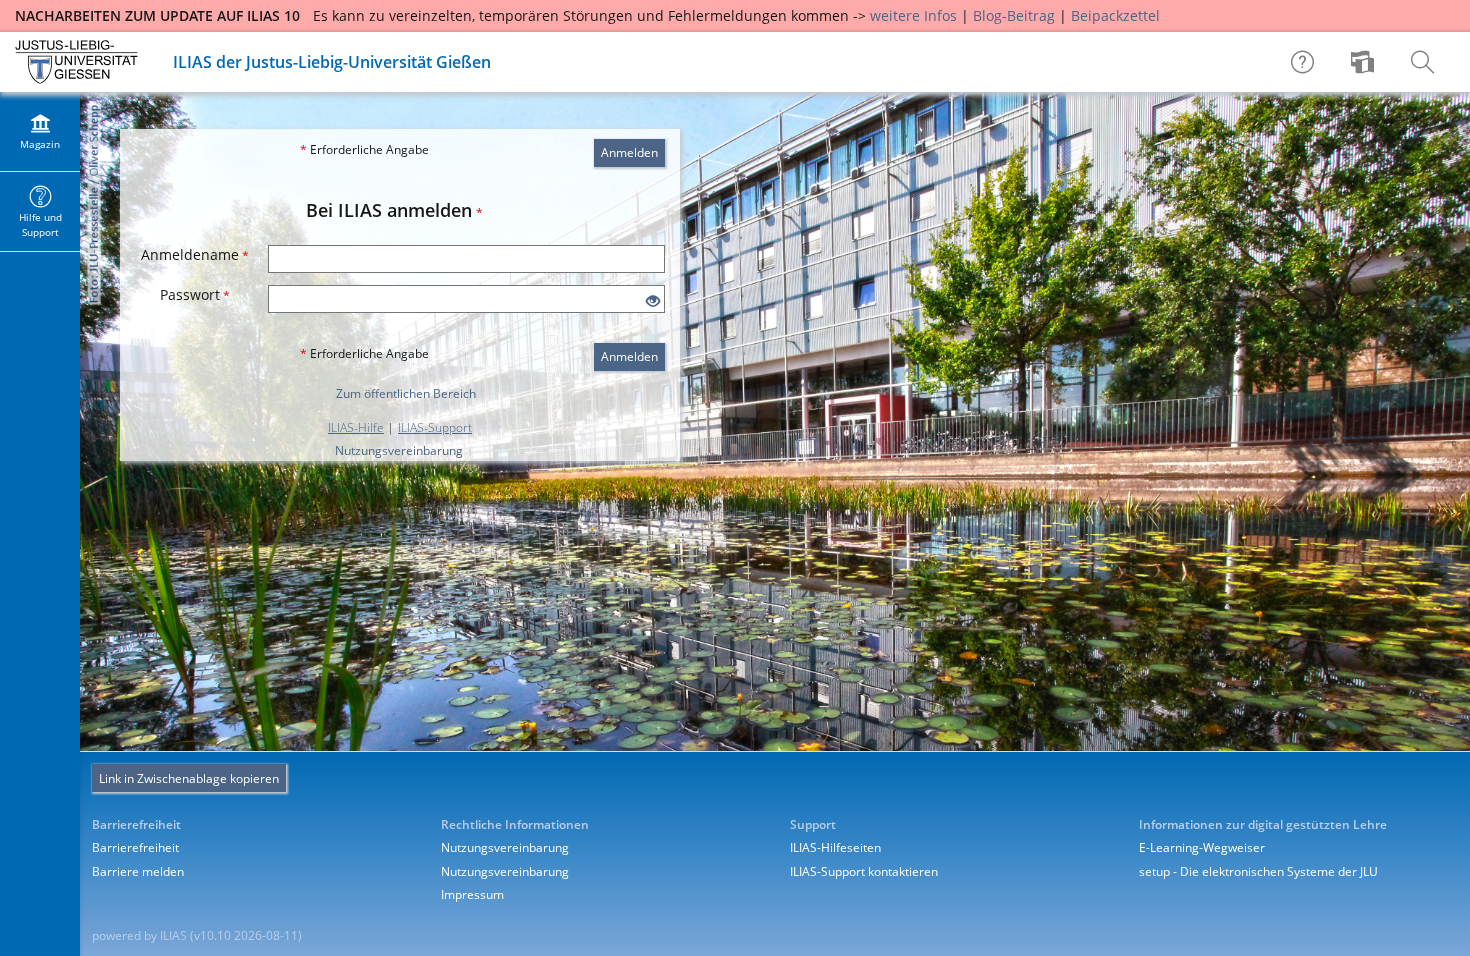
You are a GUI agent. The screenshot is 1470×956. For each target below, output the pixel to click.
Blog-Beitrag (1014, 15)
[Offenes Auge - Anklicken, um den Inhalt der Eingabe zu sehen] (653, 301)
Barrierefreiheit (135, 847)
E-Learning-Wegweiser (1202, 847)
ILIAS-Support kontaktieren (864, 871)
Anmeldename (195, 254)
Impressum (472, 894)
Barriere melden (138, 871)
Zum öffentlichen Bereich (406, 393)
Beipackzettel (1115, 15)
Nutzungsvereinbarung (399, 450)
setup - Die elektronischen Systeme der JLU (1258, 871)
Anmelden (629, 152)
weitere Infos (913, 15)
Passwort (195, 294)
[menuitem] (1365, 62)
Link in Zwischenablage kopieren (189, 778)
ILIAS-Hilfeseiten (835, 847)
